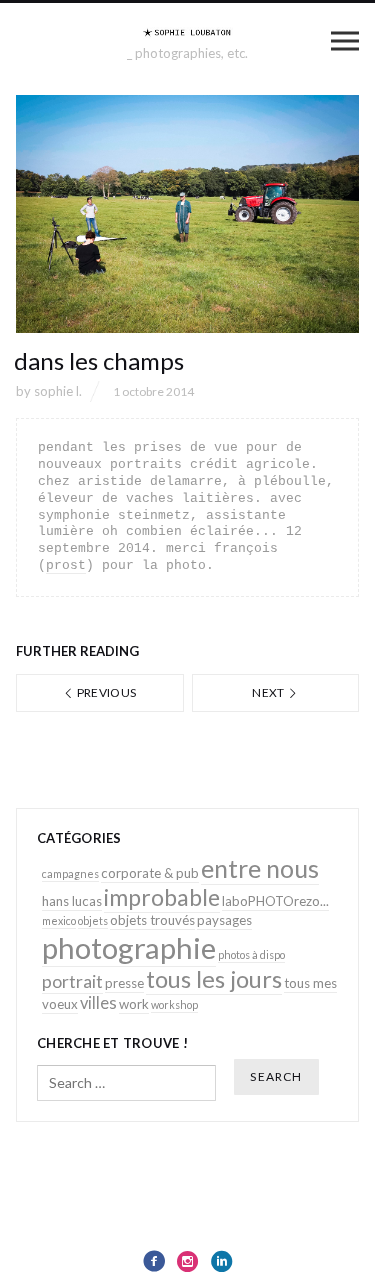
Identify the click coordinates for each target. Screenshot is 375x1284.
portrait (72, 981)
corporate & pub (150, 873)
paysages (224, 920)
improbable (162, 897)
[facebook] (154, 1261)
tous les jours (214, 979)
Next (269, 692)
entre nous (260, 868)
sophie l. (58, 391)
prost (66, 565)
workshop (174, 1004)
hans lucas (72, 901)
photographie (129, 947)
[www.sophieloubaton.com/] (188, 32)
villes (98, 1003)
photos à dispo (251, 954)
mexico (59, 920)
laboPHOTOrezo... (275, 901)
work (134, 1004)
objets (93, 920)
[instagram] (188, 1261)
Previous (105, 692)
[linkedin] (222, 1261)
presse (124, 983)
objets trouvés (152, 920)
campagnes (70, 873)
